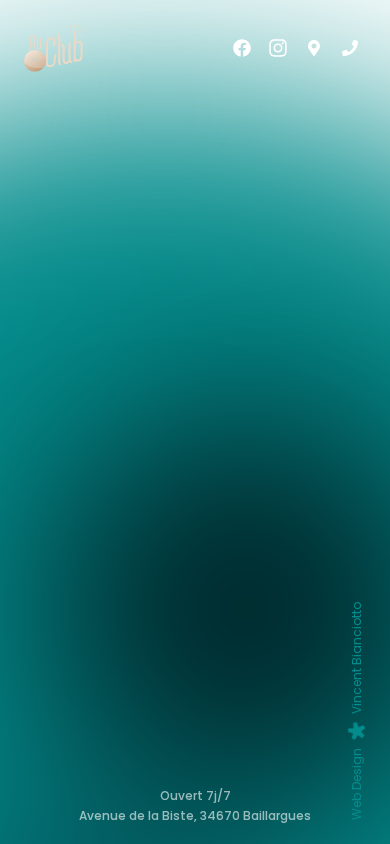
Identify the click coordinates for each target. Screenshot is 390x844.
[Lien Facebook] (242, 48)
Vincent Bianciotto (356, 711)
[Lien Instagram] (278, 48)
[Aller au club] (314, 48)
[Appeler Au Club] (350, 48)
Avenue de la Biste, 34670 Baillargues (195, 816)
